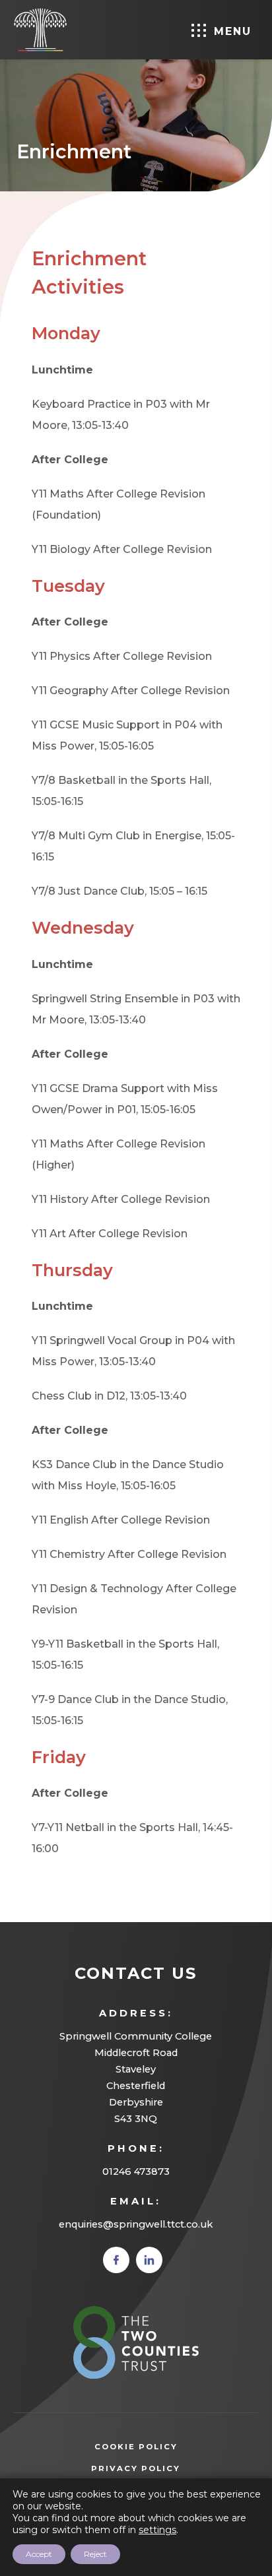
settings (157, 2530)
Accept (39, 2554)
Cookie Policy (136, 2447)
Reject (95, 2554)
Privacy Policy (155, 2470)
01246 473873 (136, 2172)
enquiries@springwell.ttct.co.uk (136, 2224)
